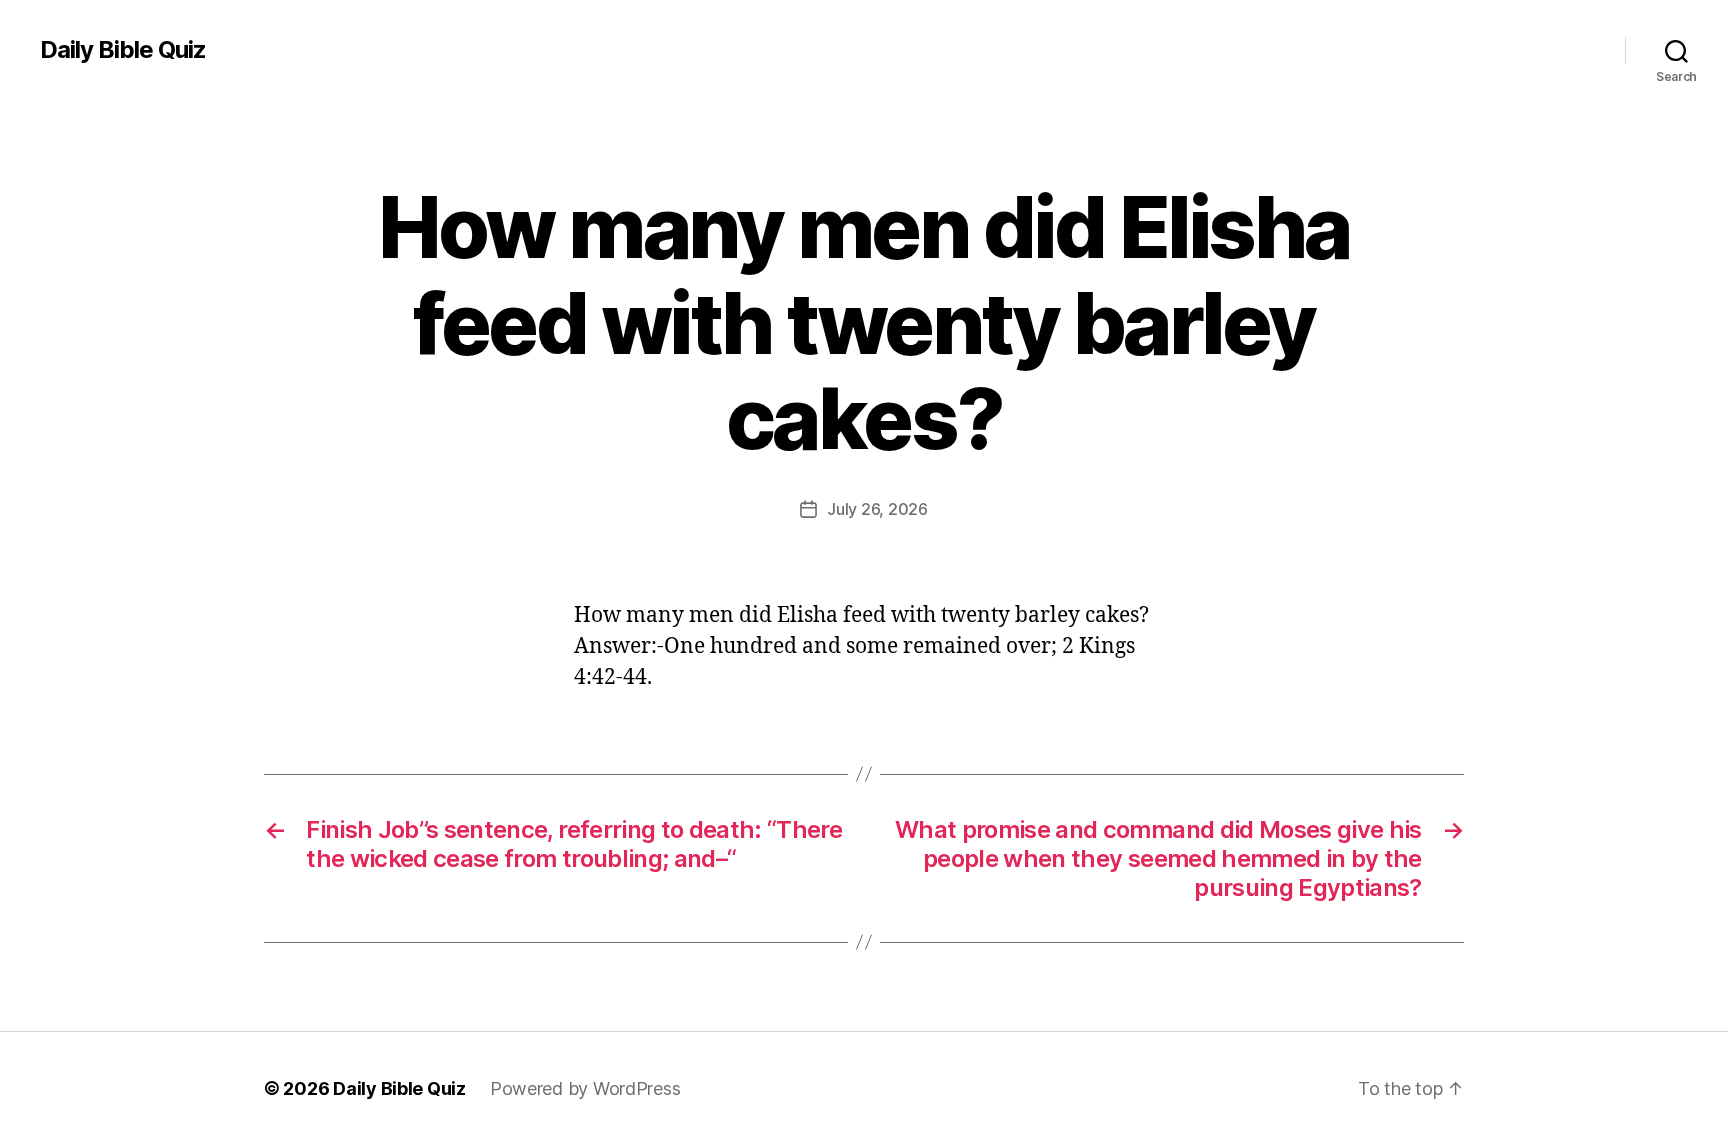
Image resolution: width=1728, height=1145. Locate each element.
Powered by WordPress (585, 1088)
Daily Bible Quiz (123, 50)
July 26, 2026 (877, 509)
